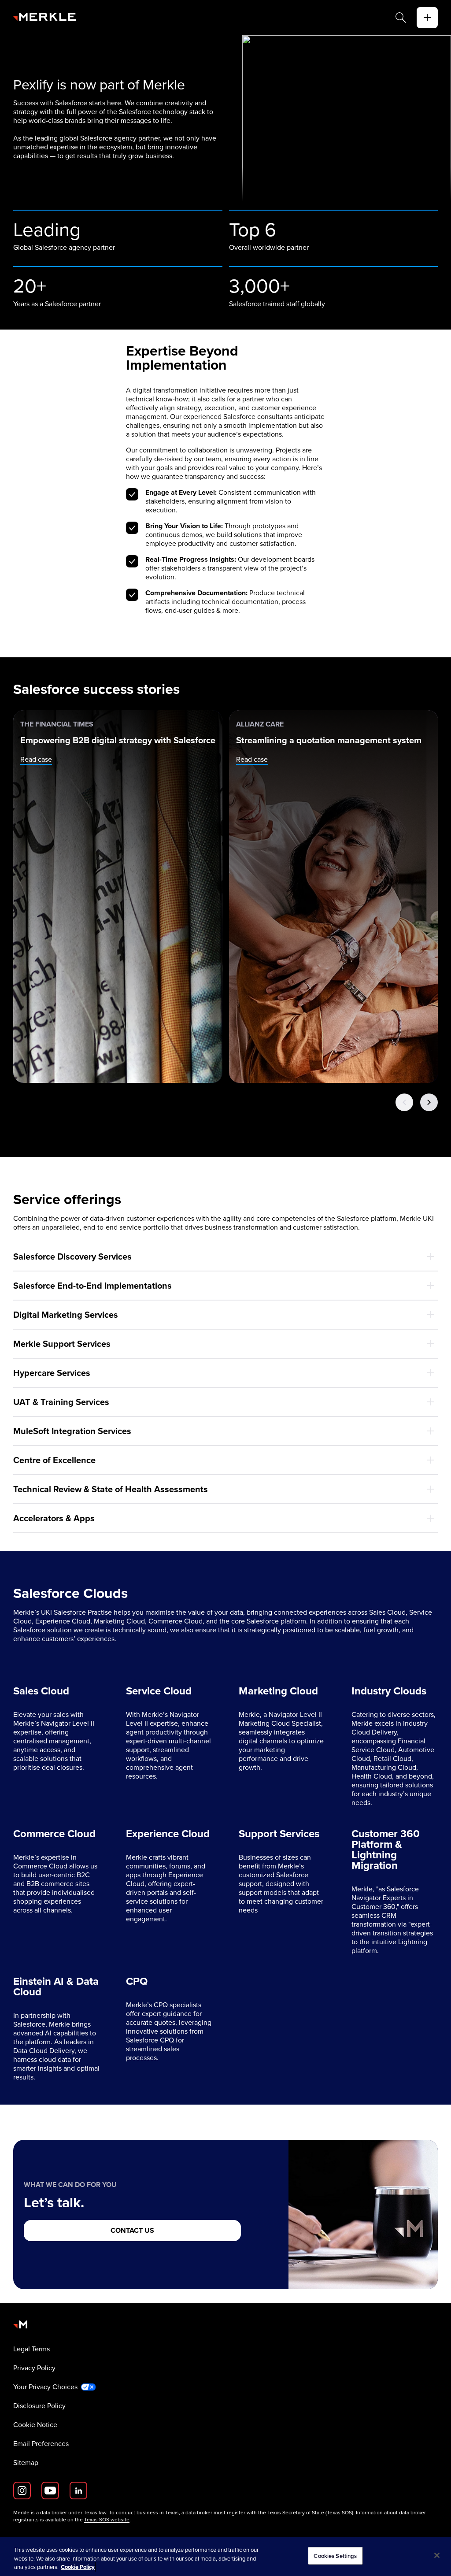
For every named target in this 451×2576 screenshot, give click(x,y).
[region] (225, 2556)
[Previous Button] (404, 1102)
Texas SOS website (107, 2520)
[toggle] (427, 18)
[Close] (437, 2555)
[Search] (401, 18)
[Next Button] (429, 1102)
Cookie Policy (78, 2567)
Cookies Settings (335, 2556)
